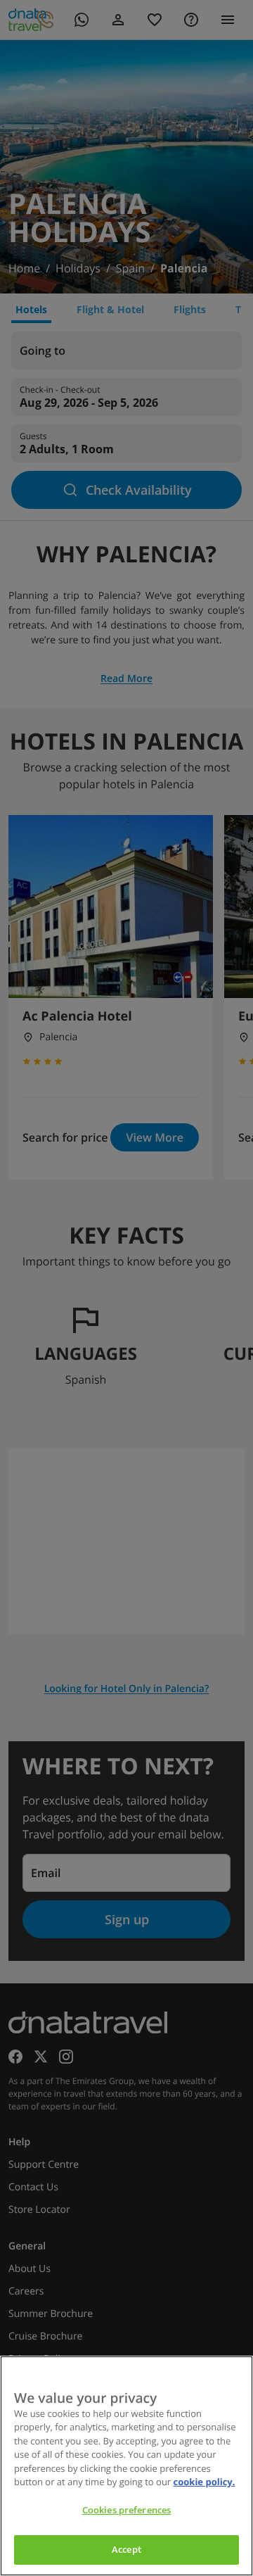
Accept (126, 2549)
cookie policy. (205, 2482)
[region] (126, 2466)
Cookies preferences (126, 2510)
